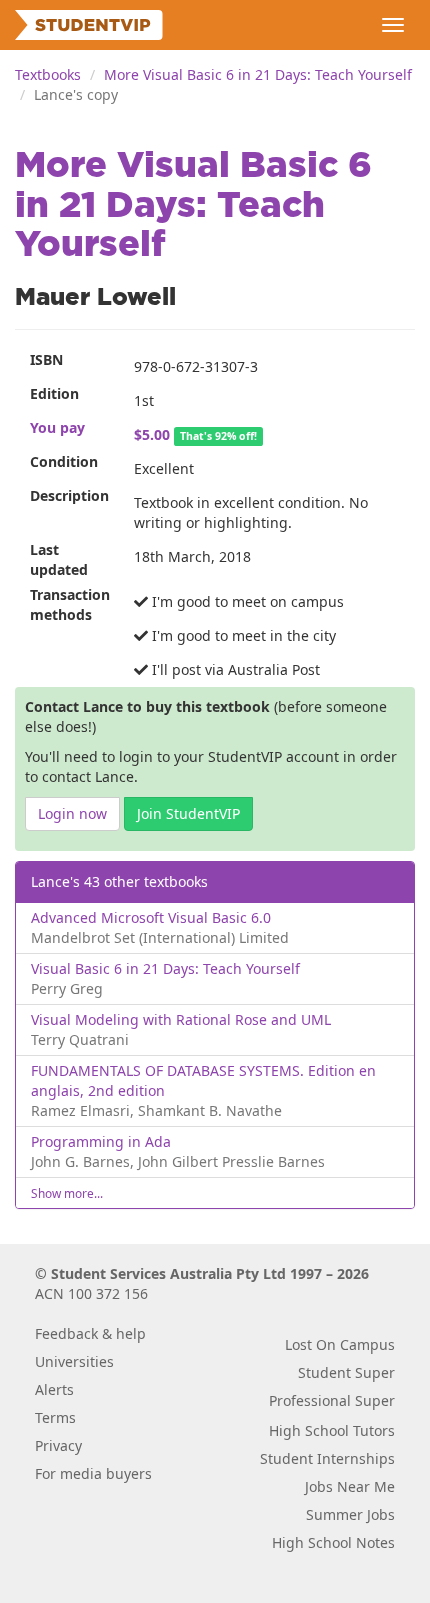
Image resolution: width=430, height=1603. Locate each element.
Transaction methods (70, 604)
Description (69, 495)
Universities (74, 1361)
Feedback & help (90, 1333)
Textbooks (48, 74)
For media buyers (93, 1473)
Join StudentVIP (188, 813)
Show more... (67, 1193)
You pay (57, 427)
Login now (72, 813)
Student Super (346, 1372)
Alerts (54, 1389)
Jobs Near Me (350, 1486)
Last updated (59, 559)
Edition (54, 393)
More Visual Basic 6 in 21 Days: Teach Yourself (258, 74)
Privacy (58, 1445)
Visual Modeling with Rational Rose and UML (181, 1019)
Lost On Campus (340, 1344)
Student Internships (327, 1458)
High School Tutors (332, 1430)
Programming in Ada (101, 1141)
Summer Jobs (350, 1514)
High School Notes (333, 1542)
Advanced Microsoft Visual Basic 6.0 (151, 917)
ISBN (46, 359)
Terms (55, 1417)
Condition (64, 461)
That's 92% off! (218, 436)
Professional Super (332, 1400)
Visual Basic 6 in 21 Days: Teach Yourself (165, 968)
